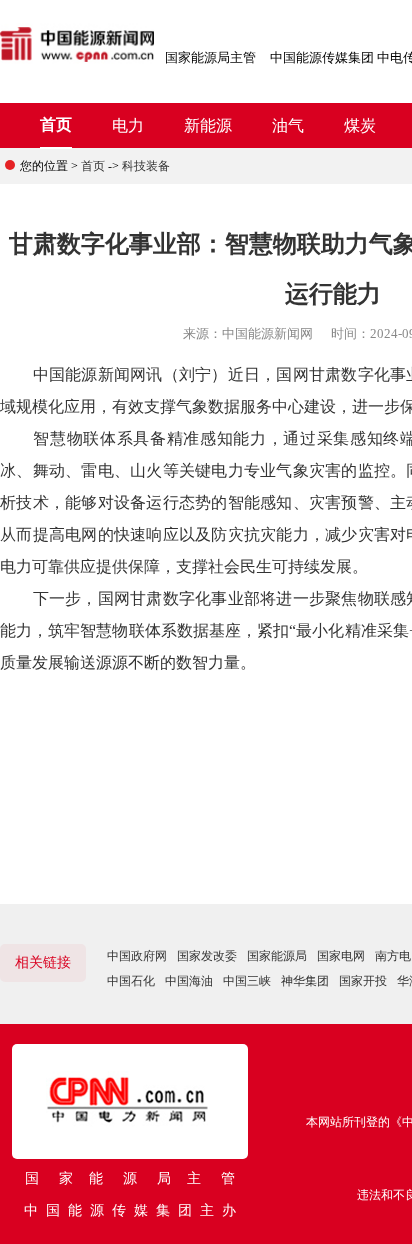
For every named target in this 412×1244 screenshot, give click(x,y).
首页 (56, 124)
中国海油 (189, 981)
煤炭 (360, 125)
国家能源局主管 (210, 57)
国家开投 (363, 981)
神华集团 (305, 981)
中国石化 (131, 981)
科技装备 (146, 166)
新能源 (208, 125)
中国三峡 (247, 981)
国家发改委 (207, 956)
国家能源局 (277, 956)
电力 (128, 125)
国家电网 (341, 956)
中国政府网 (137, 956)
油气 (288, 125)
